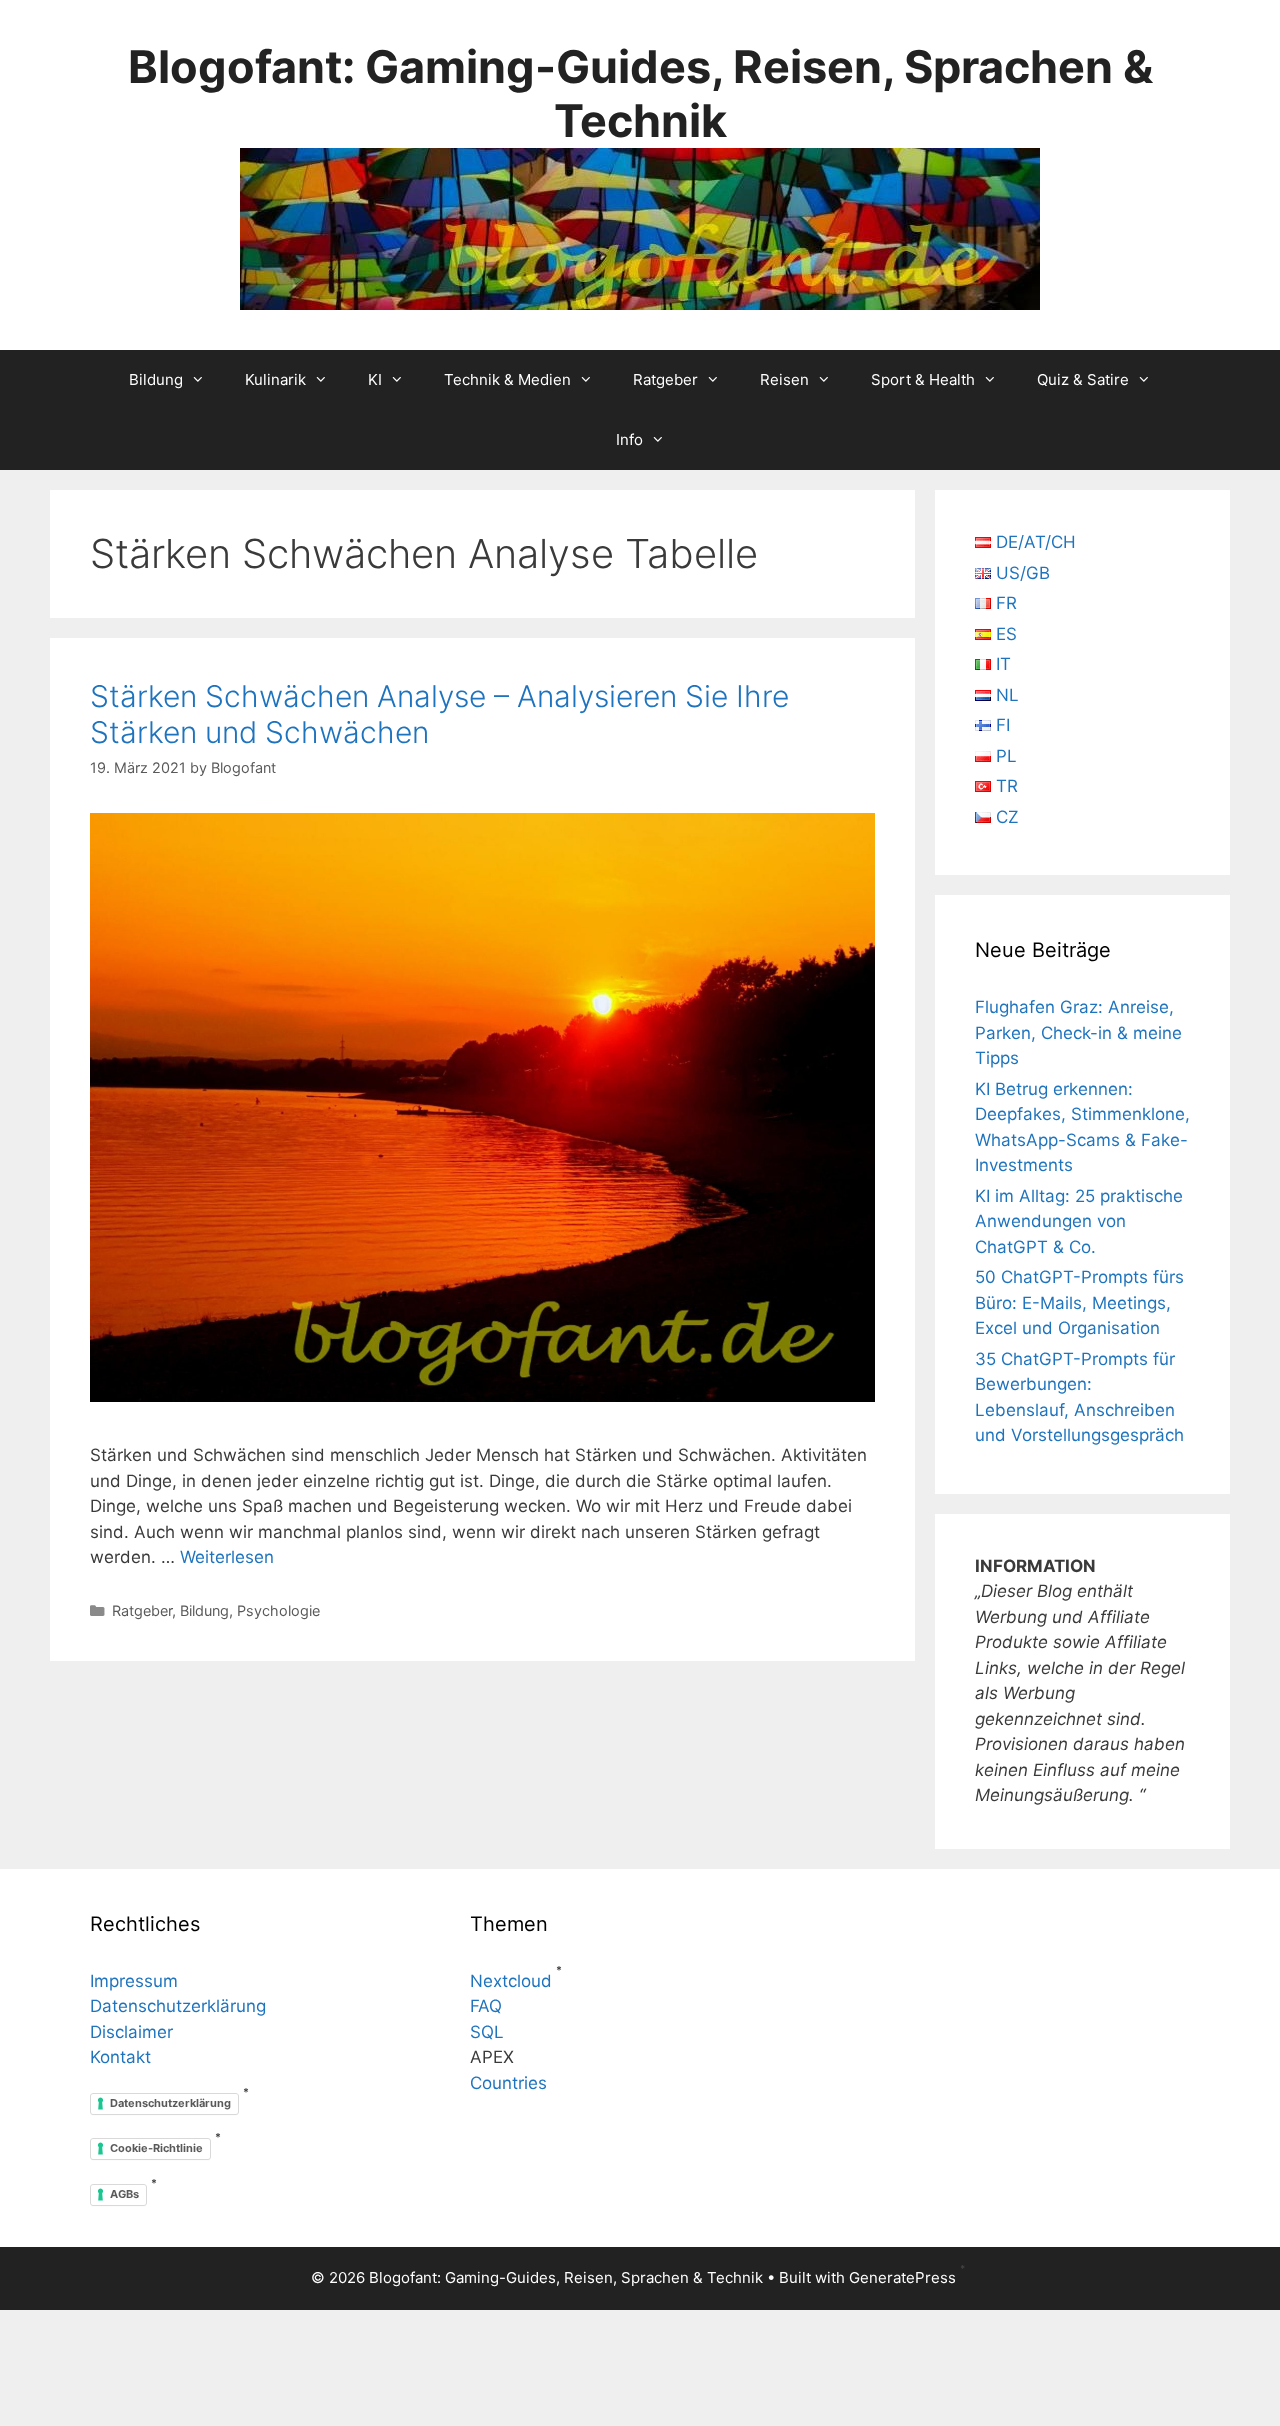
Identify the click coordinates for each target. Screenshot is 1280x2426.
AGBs (124, 2194)
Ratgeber (665, 379)
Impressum (134, 1981)
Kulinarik (275, 379)
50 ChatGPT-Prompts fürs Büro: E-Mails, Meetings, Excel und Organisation (1079, 1302)
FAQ (486, 2006)
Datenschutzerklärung (178, 2006)
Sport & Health (923, 379)
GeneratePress (902, 2277)
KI (375, 379)
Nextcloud (511, 1981)
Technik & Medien (507, 379)
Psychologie (278, 1610)
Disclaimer (131, 2032)
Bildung (156, 379)
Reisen (784, 379)
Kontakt (120, 2057)
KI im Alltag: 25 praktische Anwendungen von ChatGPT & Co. (1079, 1221)
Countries (508, 2083)
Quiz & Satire (1083, 379)
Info (629, 439)
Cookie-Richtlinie (156, 2148)
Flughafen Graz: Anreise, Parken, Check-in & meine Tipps (1078, 1032)
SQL (487, 2032)
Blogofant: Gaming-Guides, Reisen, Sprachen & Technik (640, 93)
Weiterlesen (227, 1557)
